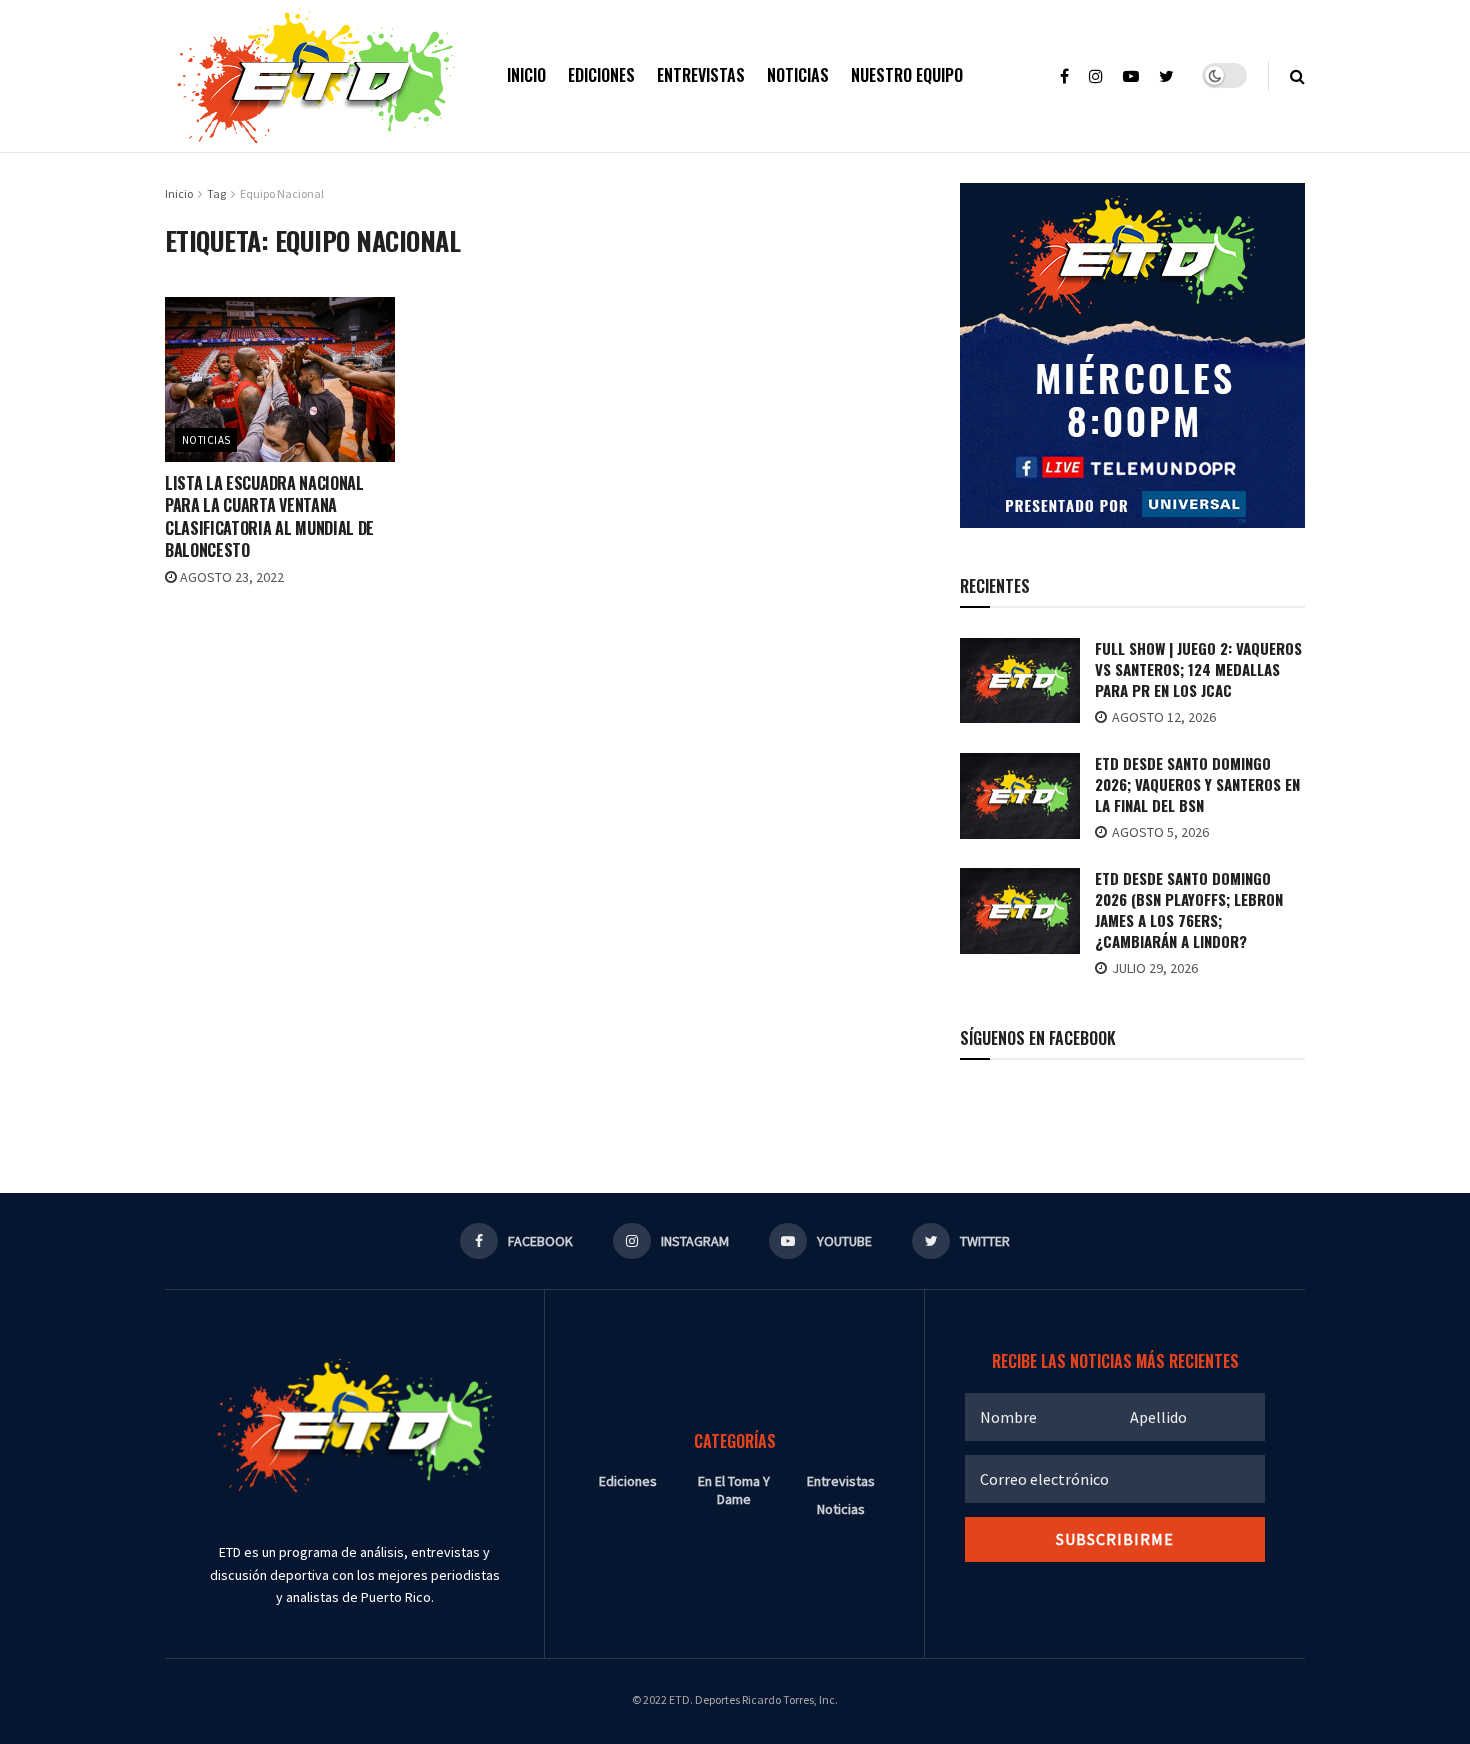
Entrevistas (701, 75)
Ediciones (601, 75)
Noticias (798, 75)
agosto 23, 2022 (230, 577)
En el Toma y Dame (734, 1490)
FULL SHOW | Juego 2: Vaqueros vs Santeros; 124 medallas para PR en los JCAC (1198, 669)
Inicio (526, 75)
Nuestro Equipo (907, 75)
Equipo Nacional (282, 193)
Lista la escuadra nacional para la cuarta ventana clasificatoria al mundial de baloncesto (269, 516)
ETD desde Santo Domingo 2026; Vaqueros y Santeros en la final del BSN (1197, 784)
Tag (216, 193)
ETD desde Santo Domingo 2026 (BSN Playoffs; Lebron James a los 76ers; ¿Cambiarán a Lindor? (1189, 909)
